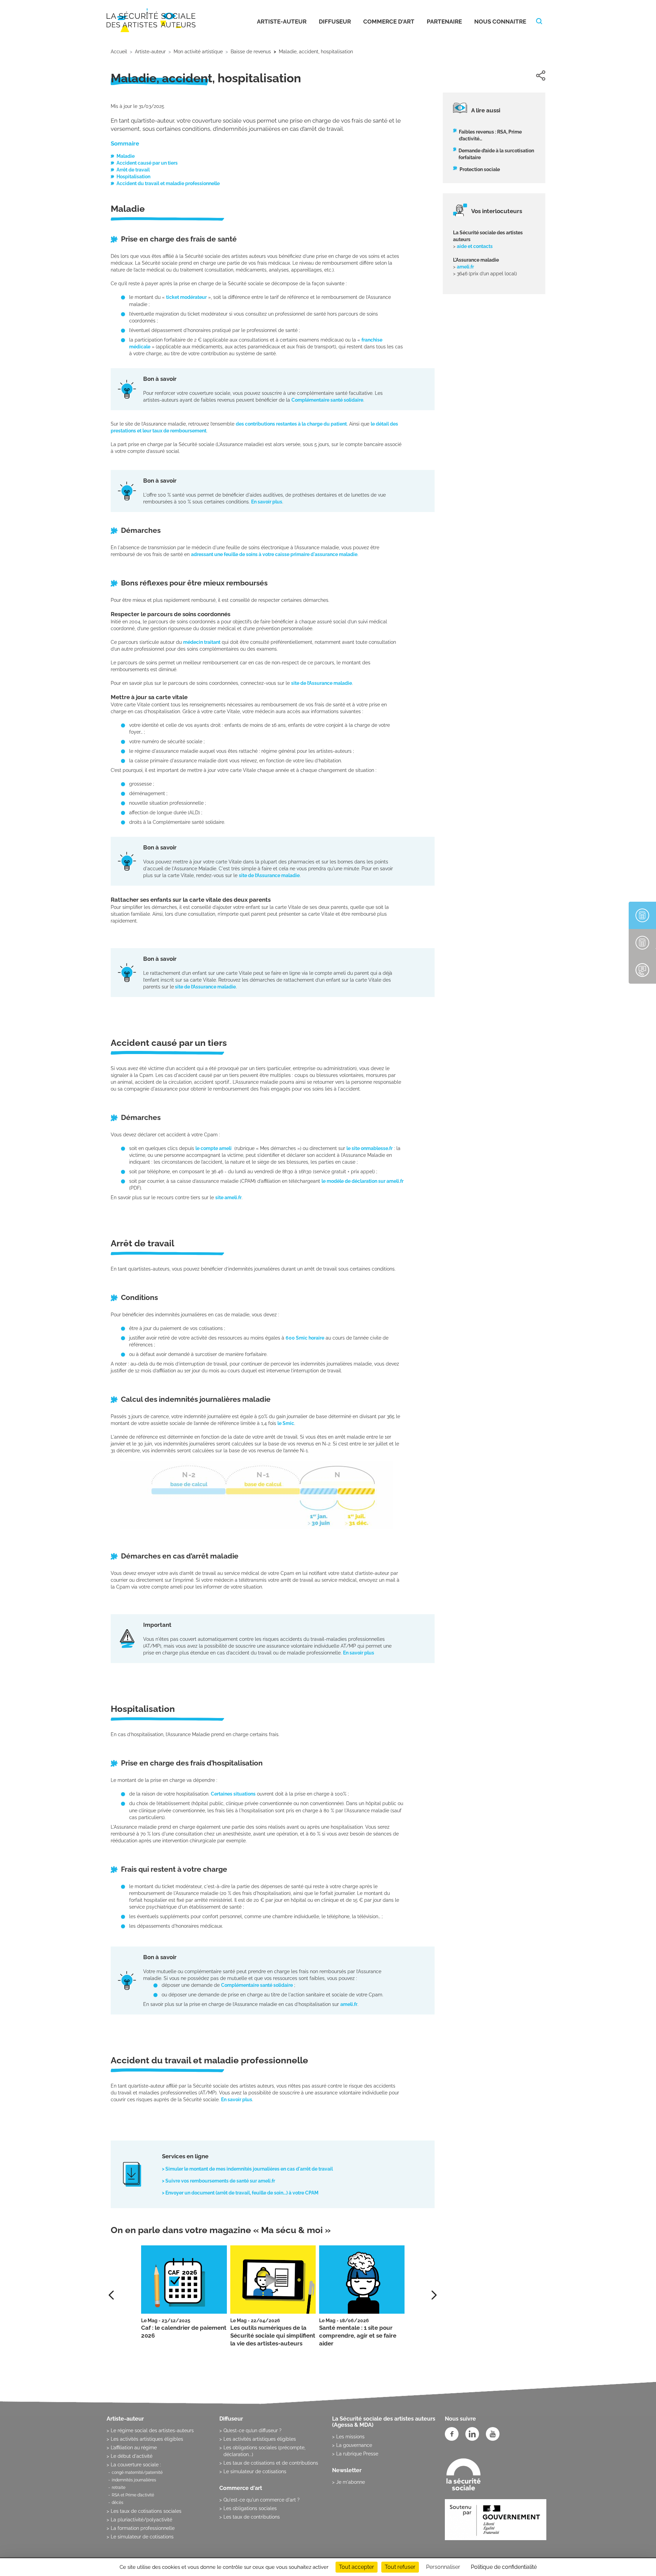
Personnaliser (443, 2567)
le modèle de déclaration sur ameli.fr (363, 1181)
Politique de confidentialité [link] (504, 2567)
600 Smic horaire (305, 1338)
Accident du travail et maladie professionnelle (168, 183)
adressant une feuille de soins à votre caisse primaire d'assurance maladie (274, 554)
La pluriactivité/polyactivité (141, 2520)
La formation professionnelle (143, 2528)
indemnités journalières (134, 2480)
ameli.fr (349, 2004)
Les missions (350, 2437)
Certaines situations (233, 1794)
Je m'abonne (351, 2482)
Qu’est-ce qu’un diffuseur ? (252, 2430)
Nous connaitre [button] (500, 22)
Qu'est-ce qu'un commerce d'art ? (262, 2500)
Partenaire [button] (444, 22)
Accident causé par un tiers (147, 163)
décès (118, 2503)
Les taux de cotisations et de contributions (271, 2463)
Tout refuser (400, 2567)
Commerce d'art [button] (389, 22)
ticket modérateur (186, 297)
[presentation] (434, 2295)
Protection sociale (480, 169)
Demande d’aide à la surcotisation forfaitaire (496, 154)
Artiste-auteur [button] (282, 22)
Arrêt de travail (133, 170)
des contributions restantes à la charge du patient (291, 424)
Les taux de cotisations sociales (146, 2511)
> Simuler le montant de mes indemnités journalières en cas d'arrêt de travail (247, 2169)
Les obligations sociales (250, 2508)
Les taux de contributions (252, 2517)
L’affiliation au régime (134, 2448)
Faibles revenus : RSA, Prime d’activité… (490, 135)
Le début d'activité (132, 2456)
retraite (119, 2488)
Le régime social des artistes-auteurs (152, 2430)
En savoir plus (267, 502)
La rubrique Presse (357, 2454)
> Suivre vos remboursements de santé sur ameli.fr (218, 2181)
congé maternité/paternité (137, 2473)
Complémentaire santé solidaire (327, 400)
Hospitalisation (133, 177)
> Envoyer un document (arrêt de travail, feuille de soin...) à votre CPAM (240, 2193)
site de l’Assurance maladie (322, 683)
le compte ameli (214, 1148)
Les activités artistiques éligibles (147, 2439)
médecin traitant (202, 642)
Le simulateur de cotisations (142, 2537)
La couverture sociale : (136, 2465)
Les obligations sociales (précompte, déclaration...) (264, 2451)
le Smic (286, 1423)
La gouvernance (354, 2445)
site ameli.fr (228, 1197)
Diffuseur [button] (335, 22)
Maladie (126, 156)
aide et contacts (475, 246)
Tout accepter (357, 2567)
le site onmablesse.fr (370, 1148)
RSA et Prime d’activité (133, 2495)
